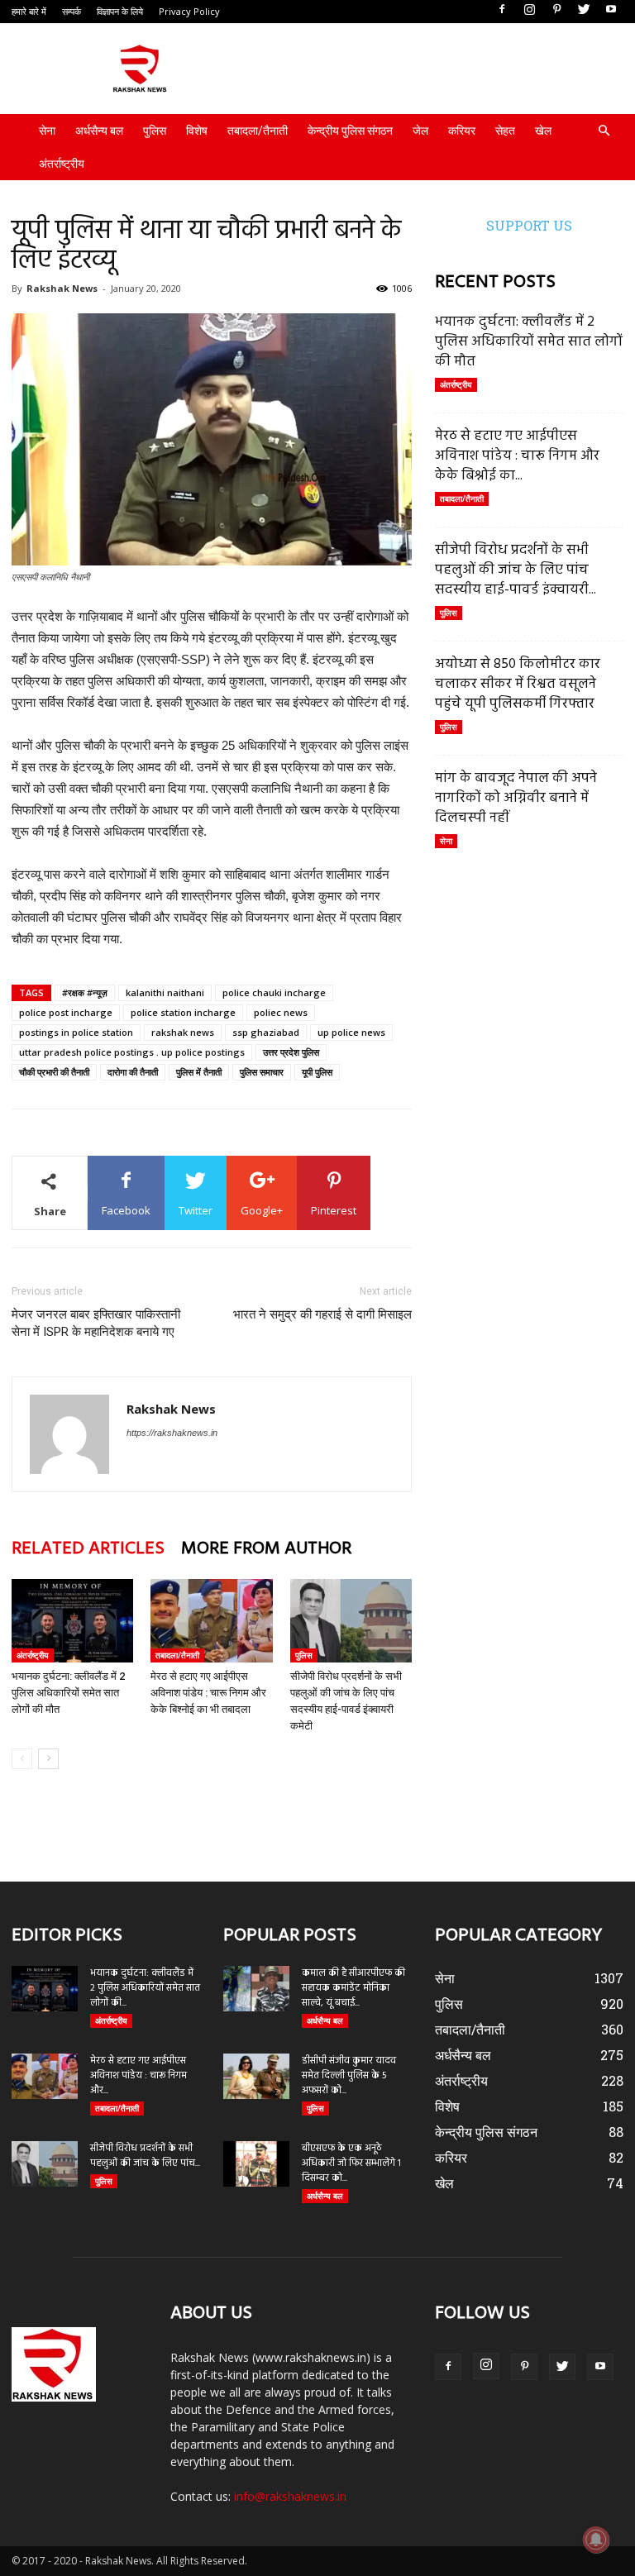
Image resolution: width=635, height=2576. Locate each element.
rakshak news (183, 1032)
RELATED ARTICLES (88, 1549)
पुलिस (155, 131)
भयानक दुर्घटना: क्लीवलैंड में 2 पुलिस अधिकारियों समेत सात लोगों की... (145, 1988)
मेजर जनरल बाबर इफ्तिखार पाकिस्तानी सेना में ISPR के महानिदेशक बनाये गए (96, 1323)
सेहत (505, 131)
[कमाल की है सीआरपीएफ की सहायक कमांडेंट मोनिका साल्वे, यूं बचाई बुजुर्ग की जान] (256, 1989)
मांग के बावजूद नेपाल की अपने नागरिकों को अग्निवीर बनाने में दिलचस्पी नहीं (516, 798)
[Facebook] (502, 10)
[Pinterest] (556, 10)
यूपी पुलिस (317, 1072)
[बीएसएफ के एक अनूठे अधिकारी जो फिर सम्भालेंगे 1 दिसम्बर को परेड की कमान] (256, 2164)
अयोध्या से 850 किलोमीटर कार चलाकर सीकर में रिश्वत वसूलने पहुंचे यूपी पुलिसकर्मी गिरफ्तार (518, 684)
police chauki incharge (274, 992)
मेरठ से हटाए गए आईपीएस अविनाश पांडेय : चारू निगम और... (138, 2076)
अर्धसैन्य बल (99, 131)
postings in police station (76, 1032)
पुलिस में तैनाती (199, 1072)
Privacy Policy (189, 11)
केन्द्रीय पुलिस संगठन (350, 131)
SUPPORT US (529, 225)
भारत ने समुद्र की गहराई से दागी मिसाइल (322, 1314)
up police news (351, 1032)
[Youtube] (611, 10)
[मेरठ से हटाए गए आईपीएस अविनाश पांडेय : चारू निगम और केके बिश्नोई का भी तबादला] (211, 1621)
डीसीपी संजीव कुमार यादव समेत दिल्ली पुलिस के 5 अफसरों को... (349, 2076)
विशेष (197, 131)
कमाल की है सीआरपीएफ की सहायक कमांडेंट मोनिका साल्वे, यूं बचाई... (353, 1988)
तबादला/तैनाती (258, 131)
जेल (420, 131)
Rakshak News (62, 288)
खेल (543, 131)
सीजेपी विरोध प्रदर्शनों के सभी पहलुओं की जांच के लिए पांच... (145, 2156)
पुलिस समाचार (262, 1072)
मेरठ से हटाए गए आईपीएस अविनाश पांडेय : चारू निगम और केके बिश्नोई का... (517, 456)
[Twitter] (584, 10)
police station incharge (183, 1012)
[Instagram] (529, 10)
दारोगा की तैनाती (133, 1072)
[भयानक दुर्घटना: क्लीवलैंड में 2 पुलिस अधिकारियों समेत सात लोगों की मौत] (72, 1621)
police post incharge (66, 1012)
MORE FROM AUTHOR (266, 1549)
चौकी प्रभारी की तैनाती (54, 1072)
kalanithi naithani (165, 992)
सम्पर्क (72, 11)
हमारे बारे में (29, 11)
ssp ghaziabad (266, 1032)
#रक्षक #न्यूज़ (85, 992)
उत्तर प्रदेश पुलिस (291, 1052)
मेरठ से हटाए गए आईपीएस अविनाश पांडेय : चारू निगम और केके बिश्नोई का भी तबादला (208, 1693)
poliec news (281, 1012)
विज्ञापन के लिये (120, 11)
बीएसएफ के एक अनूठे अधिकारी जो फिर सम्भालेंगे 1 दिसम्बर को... (351, 2163)
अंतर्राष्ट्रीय (62, 164)
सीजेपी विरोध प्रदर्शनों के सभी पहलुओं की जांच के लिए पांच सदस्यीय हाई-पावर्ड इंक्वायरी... (516, 570)
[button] (604, 131)
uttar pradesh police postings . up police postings (132, 1052)
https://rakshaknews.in (172, 1433)
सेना (47, 131)
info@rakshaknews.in (290, 2496)
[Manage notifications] (596, 2540)
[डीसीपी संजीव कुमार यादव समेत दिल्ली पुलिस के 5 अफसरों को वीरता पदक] (256, 2076)
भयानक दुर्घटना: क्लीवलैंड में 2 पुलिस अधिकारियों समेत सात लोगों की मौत (68, 1693)
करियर (462, 131)
